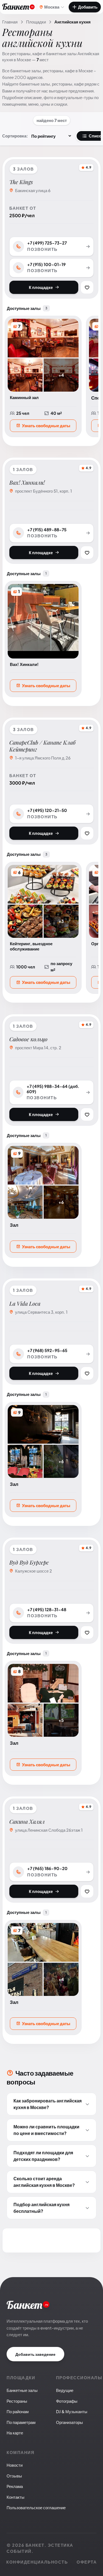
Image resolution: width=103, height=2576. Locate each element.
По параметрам (21, 2422)
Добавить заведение (35, 2354)
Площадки (36, 22)
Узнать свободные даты (46, 425)
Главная (10, 22)
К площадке (41, 287)
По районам (18, 2411)
